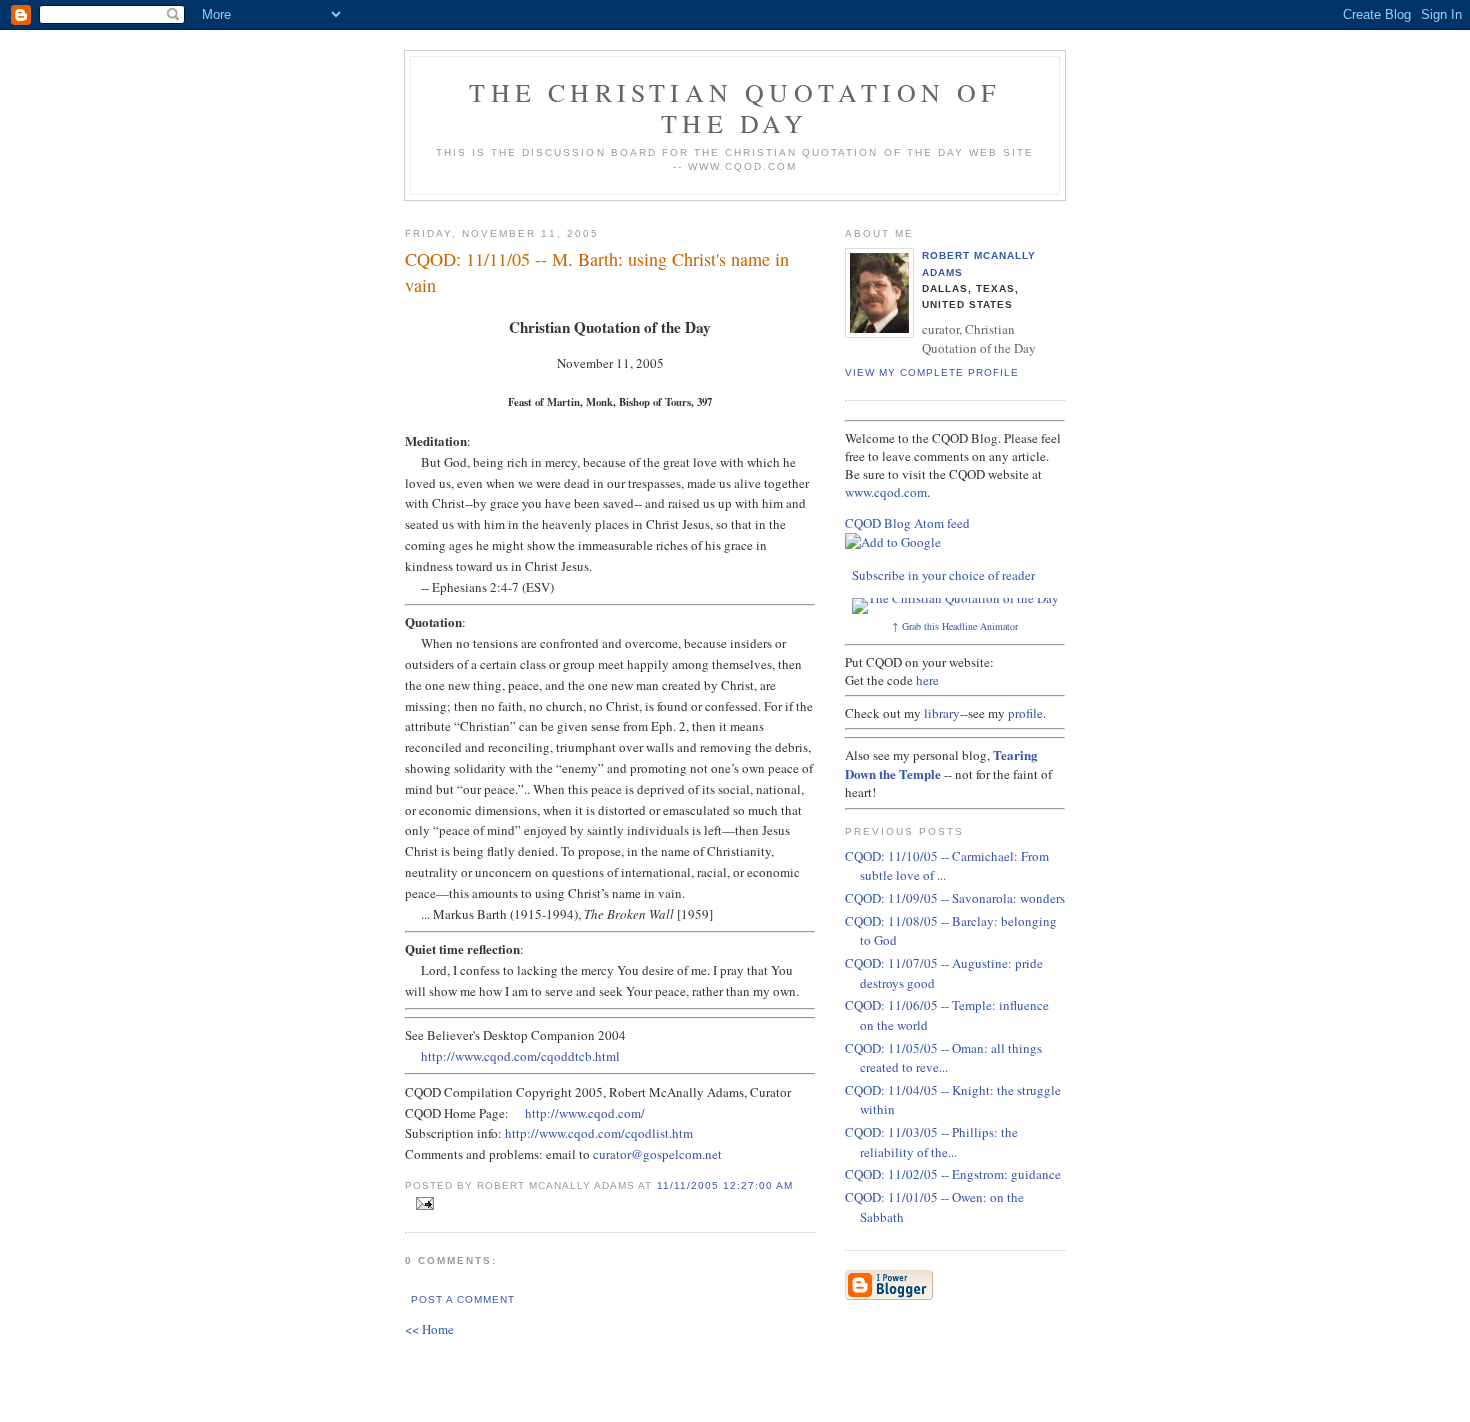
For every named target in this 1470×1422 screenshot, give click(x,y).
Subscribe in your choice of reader (943, 575)
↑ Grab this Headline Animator (955, 626)
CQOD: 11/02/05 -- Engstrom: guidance (953, 1174)
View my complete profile (932, 372)
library (942, 713)
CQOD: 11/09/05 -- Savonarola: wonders (955, 898)
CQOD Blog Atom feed (907, 523)
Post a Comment (463, 1299)
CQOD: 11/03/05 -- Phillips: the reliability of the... (931, 1142)
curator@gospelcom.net (657, 1154)
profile (1025, 713)
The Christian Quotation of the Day (734, 107)
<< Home (429, 1329)
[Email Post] (421, 1204)
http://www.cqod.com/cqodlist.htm (599, 1133)
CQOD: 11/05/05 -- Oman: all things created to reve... (943, 1058)
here (927, 680)
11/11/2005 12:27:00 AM (725, 1185)
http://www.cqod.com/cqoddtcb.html (520, 1056)
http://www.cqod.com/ (585, 1113)
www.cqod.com (886, 492)
